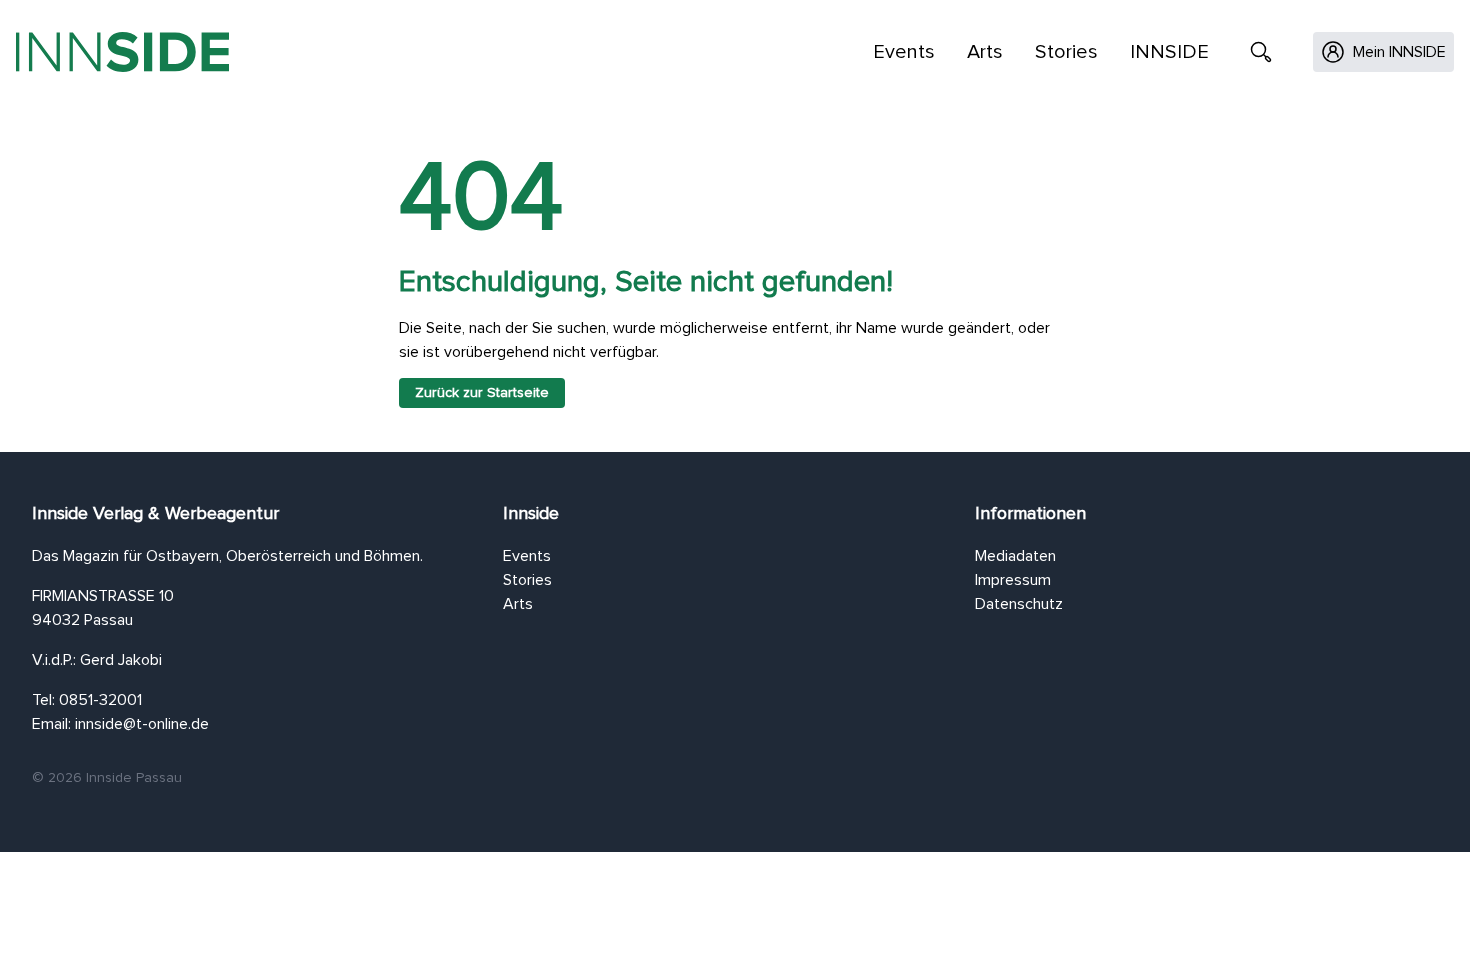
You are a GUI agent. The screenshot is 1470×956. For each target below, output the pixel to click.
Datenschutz (1019, 604)
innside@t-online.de (142, 724)
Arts (985, 52)
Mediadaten (1015, 556)
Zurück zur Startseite (482, 393)
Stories (1066, 52)
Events (904, 52)
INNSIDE (1169, 52)
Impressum (1013, 580)
